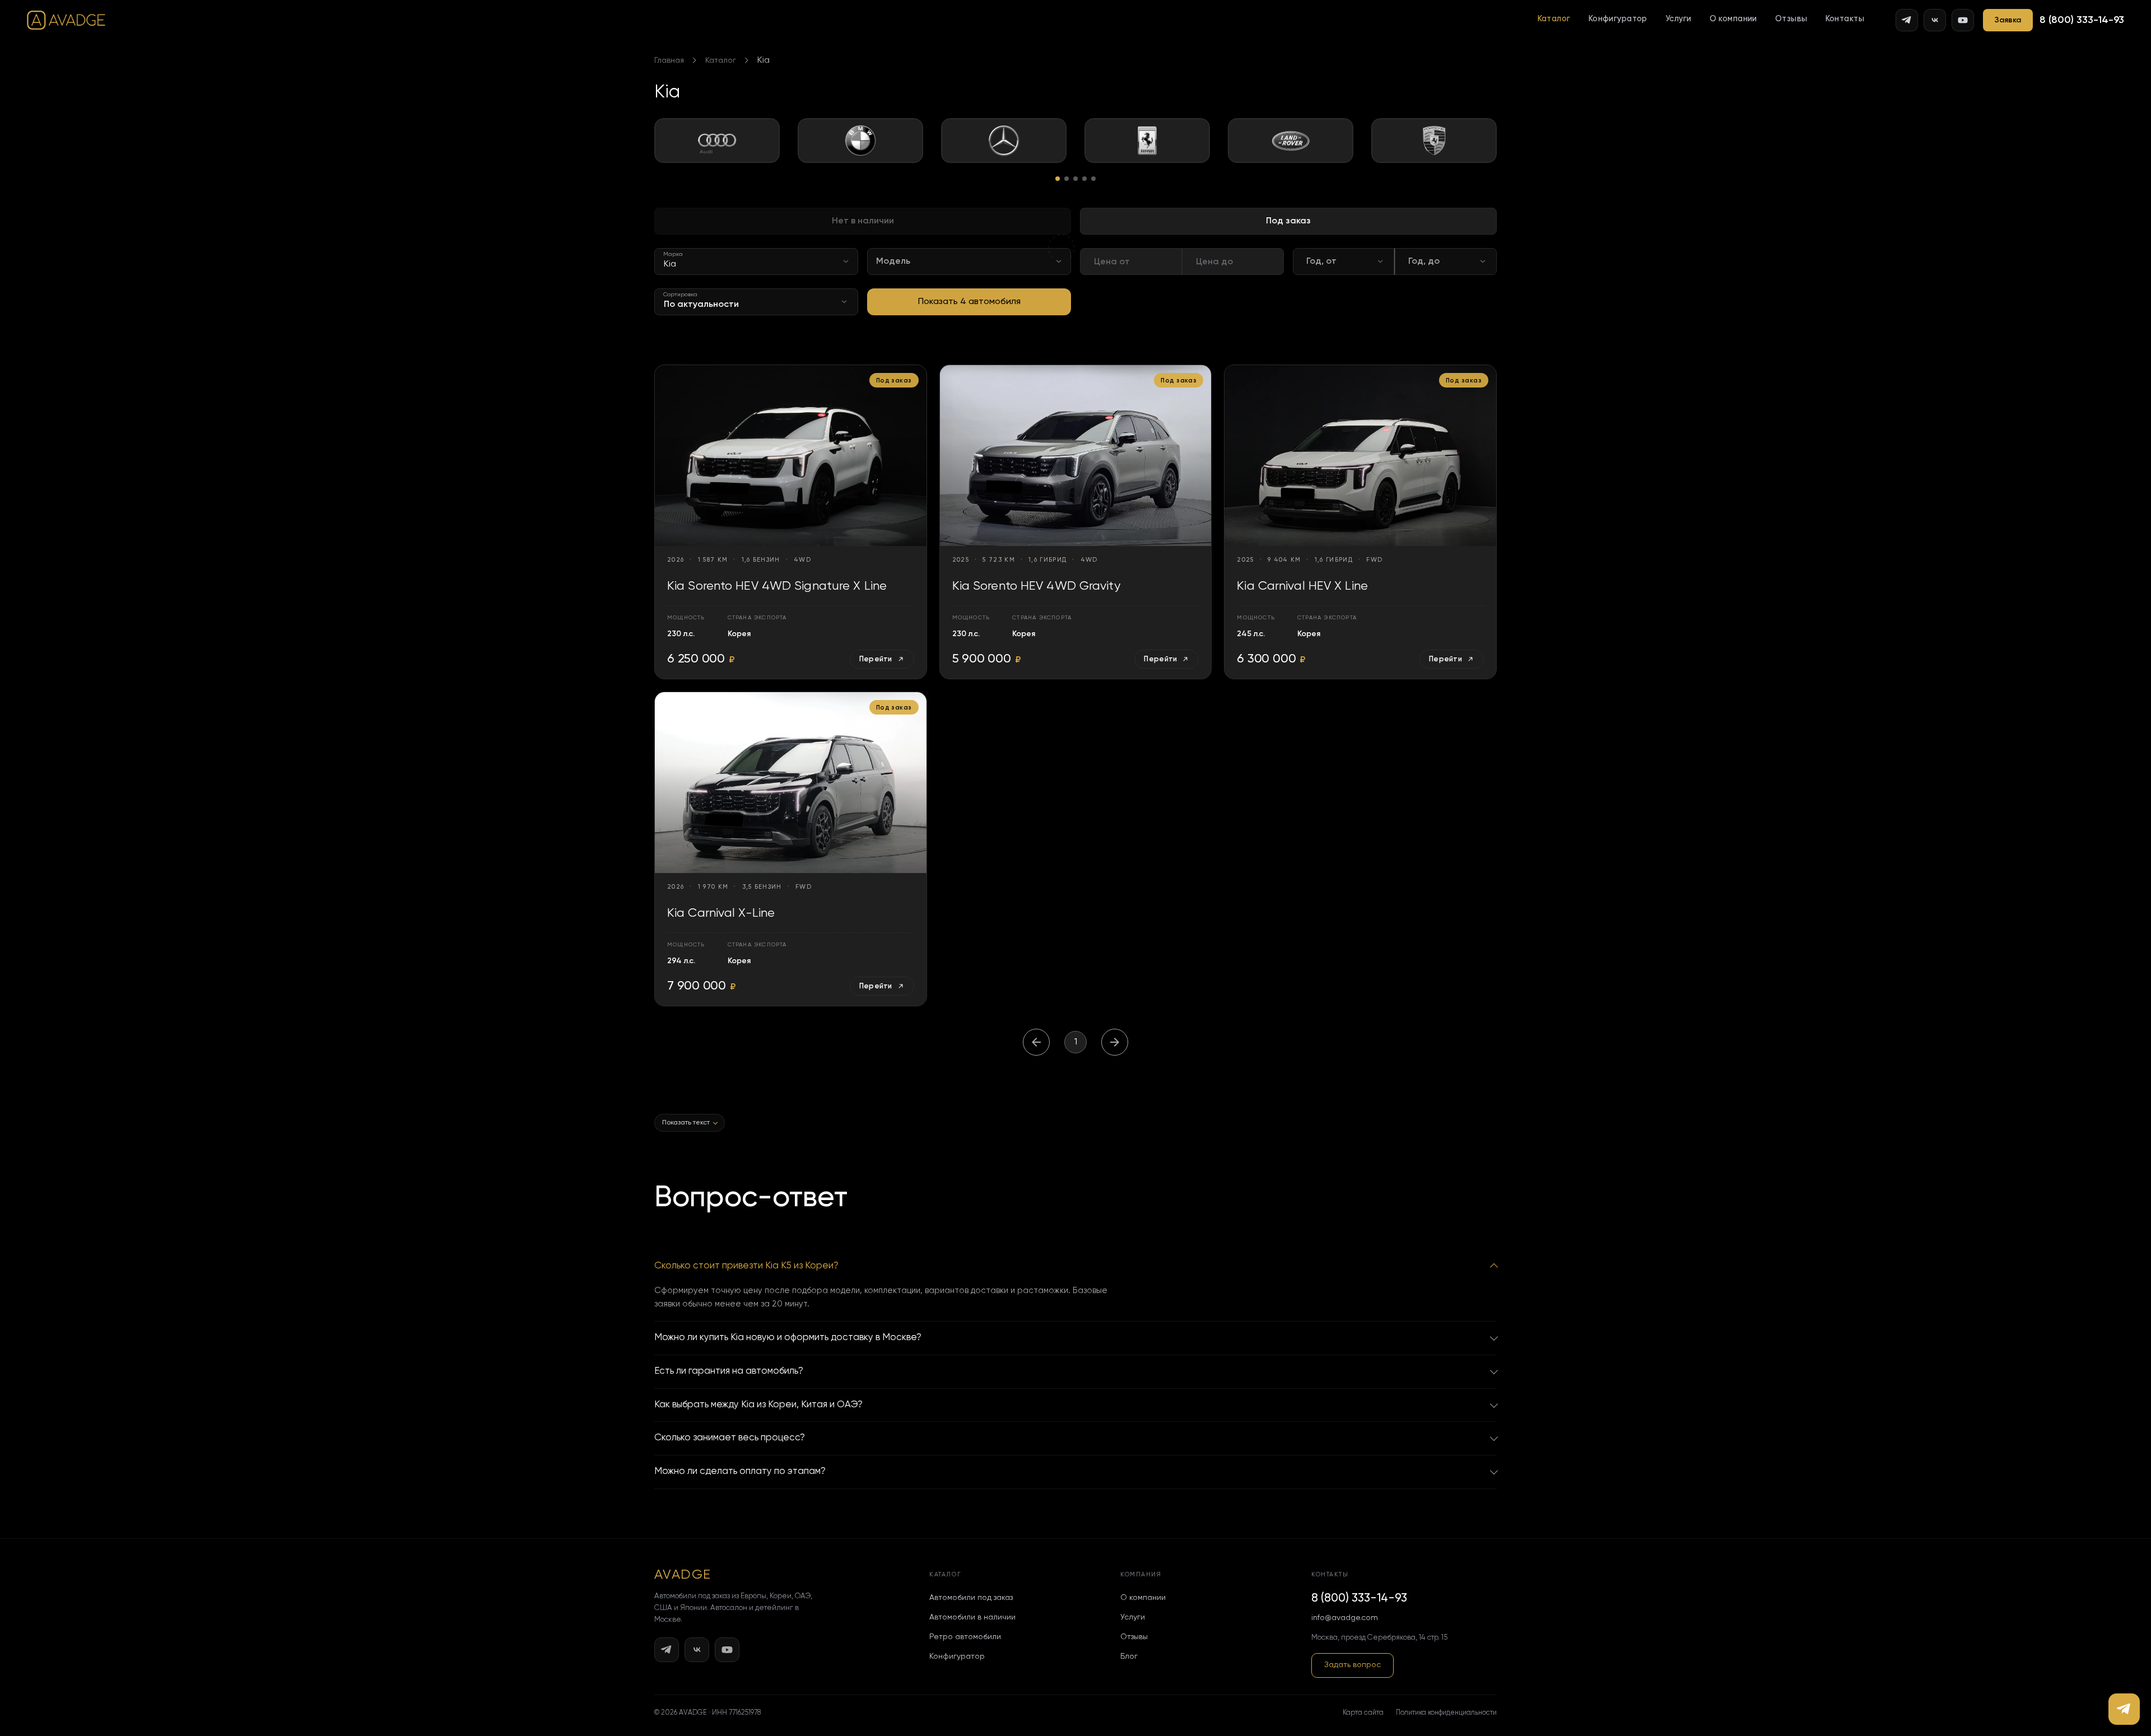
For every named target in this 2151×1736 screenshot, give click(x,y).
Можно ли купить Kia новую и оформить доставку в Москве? (788, 1338)
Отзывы (1791, 19)
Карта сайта (1363, 1713)
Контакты (1845, 19)
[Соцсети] (2124, 1709)
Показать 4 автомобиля (969, 302)
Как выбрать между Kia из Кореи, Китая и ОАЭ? (758, 1405)
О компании (1733, 19)
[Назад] (1036, 1042)
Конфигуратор (1618, 19)
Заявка (2008, 20)
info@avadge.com (1345, 1618)
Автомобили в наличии (972, 1617)
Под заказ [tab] (1288, 221)
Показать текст (686, 1123)
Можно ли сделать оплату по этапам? (740, 1471)
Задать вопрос (1352, 1665)
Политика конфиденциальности (1446, 1713)
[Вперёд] (1115, 1042)
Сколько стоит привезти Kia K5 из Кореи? (746, 1266)
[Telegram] (1907, 20)
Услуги (1679, 19)
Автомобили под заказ (971, 1598)
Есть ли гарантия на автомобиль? (729, 1371)
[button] (1554, 19)
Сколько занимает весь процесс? (730, 1438)
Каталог (1554, 19)
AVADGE (683, 1575)
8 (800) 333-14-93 (2082, 20)
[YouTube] (1963, 20)
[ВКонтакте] (1935, 20)
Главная (669, 60)
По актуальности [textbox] (701, 305)
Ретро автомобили (965, 1637)
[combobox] (756, 262)
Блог (1129, 1656)
